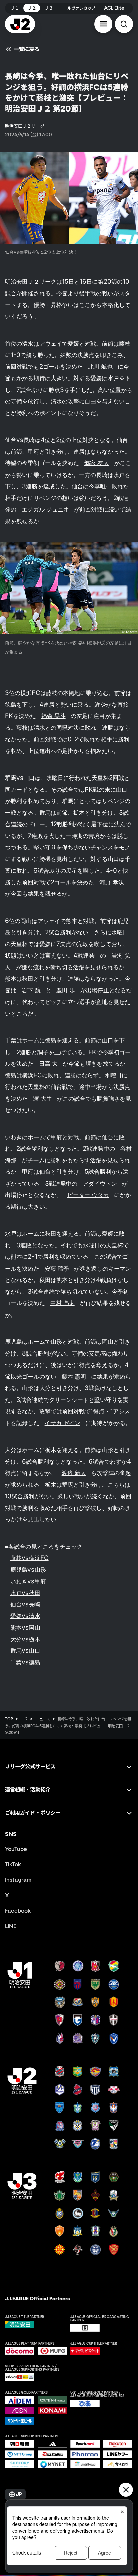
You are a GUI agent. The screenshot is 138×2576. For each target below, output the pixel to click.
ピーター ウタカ (88, 1195)
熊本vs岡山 (25, 1627)
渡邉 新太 (74, 1473)
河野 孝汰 (112, 882)
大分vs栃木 (25, 1639)
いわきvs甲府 (28, 1581)
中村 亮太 (62, 1303)
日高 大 (48, 1063)
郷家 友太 (97, 463)
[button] (103, 24)
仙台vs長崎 (25, 1604)
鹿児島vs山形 (28, 1570)
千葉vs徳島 (25, 1662)
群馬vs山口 (25, 1651)
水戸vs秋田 (25, 1593)
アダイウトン (100, 1183)
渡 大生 (43, 1098)
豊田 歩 (66, 990)
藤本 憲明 (74, 1376)
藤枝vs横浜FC (29, 1558)
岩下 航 (31, 990)
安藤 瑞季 (57, 1268)
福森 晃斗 (53, 716)
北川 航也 (100, 367)
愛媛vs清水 (25, 1616)
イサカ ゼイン (62, 1423)
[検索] (124, 24)
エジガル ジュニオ (45, 509)
